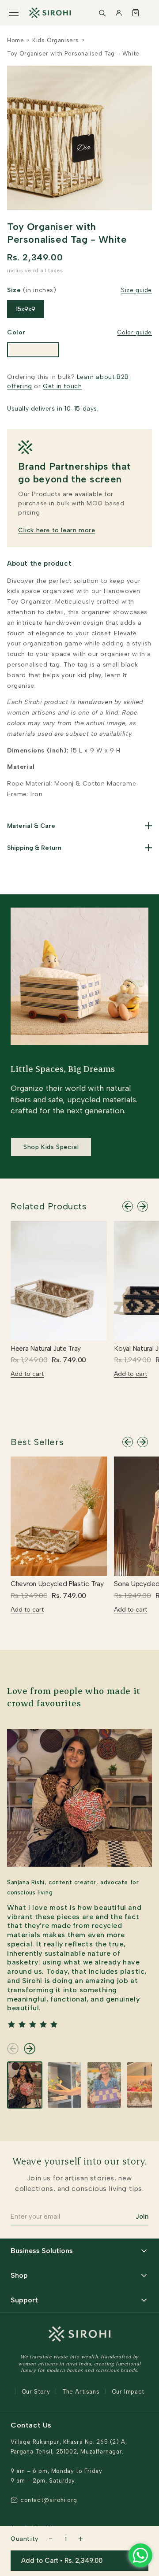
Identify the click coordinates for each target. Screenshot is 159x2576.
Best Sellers (37, 1442)
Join (142, 2216)
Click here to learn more (57, 530)
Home (15, 40)
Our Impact (128, 2392)
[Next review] (30, 2049)
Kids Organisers (56, 40)
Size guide (136, 290)
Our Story (36, 2392)
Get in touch (62, 386)
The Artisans (81, 2392)
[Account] (119, 13)
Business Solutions (42, 2251)
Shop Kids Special (51, 1147)
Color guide (134, 332)
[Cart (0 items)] (136, 13)
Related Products (49, 1206)
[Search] (102, 13)
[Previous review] (13, 2049)
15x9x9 (26, 309)
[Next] (143, 1206)
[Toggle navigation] (14, 13)
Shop (19, 2275)
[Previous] (128, 1206)
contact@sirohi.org (49, 2500)
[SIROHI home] (50, 13)
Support (24, 2300)
